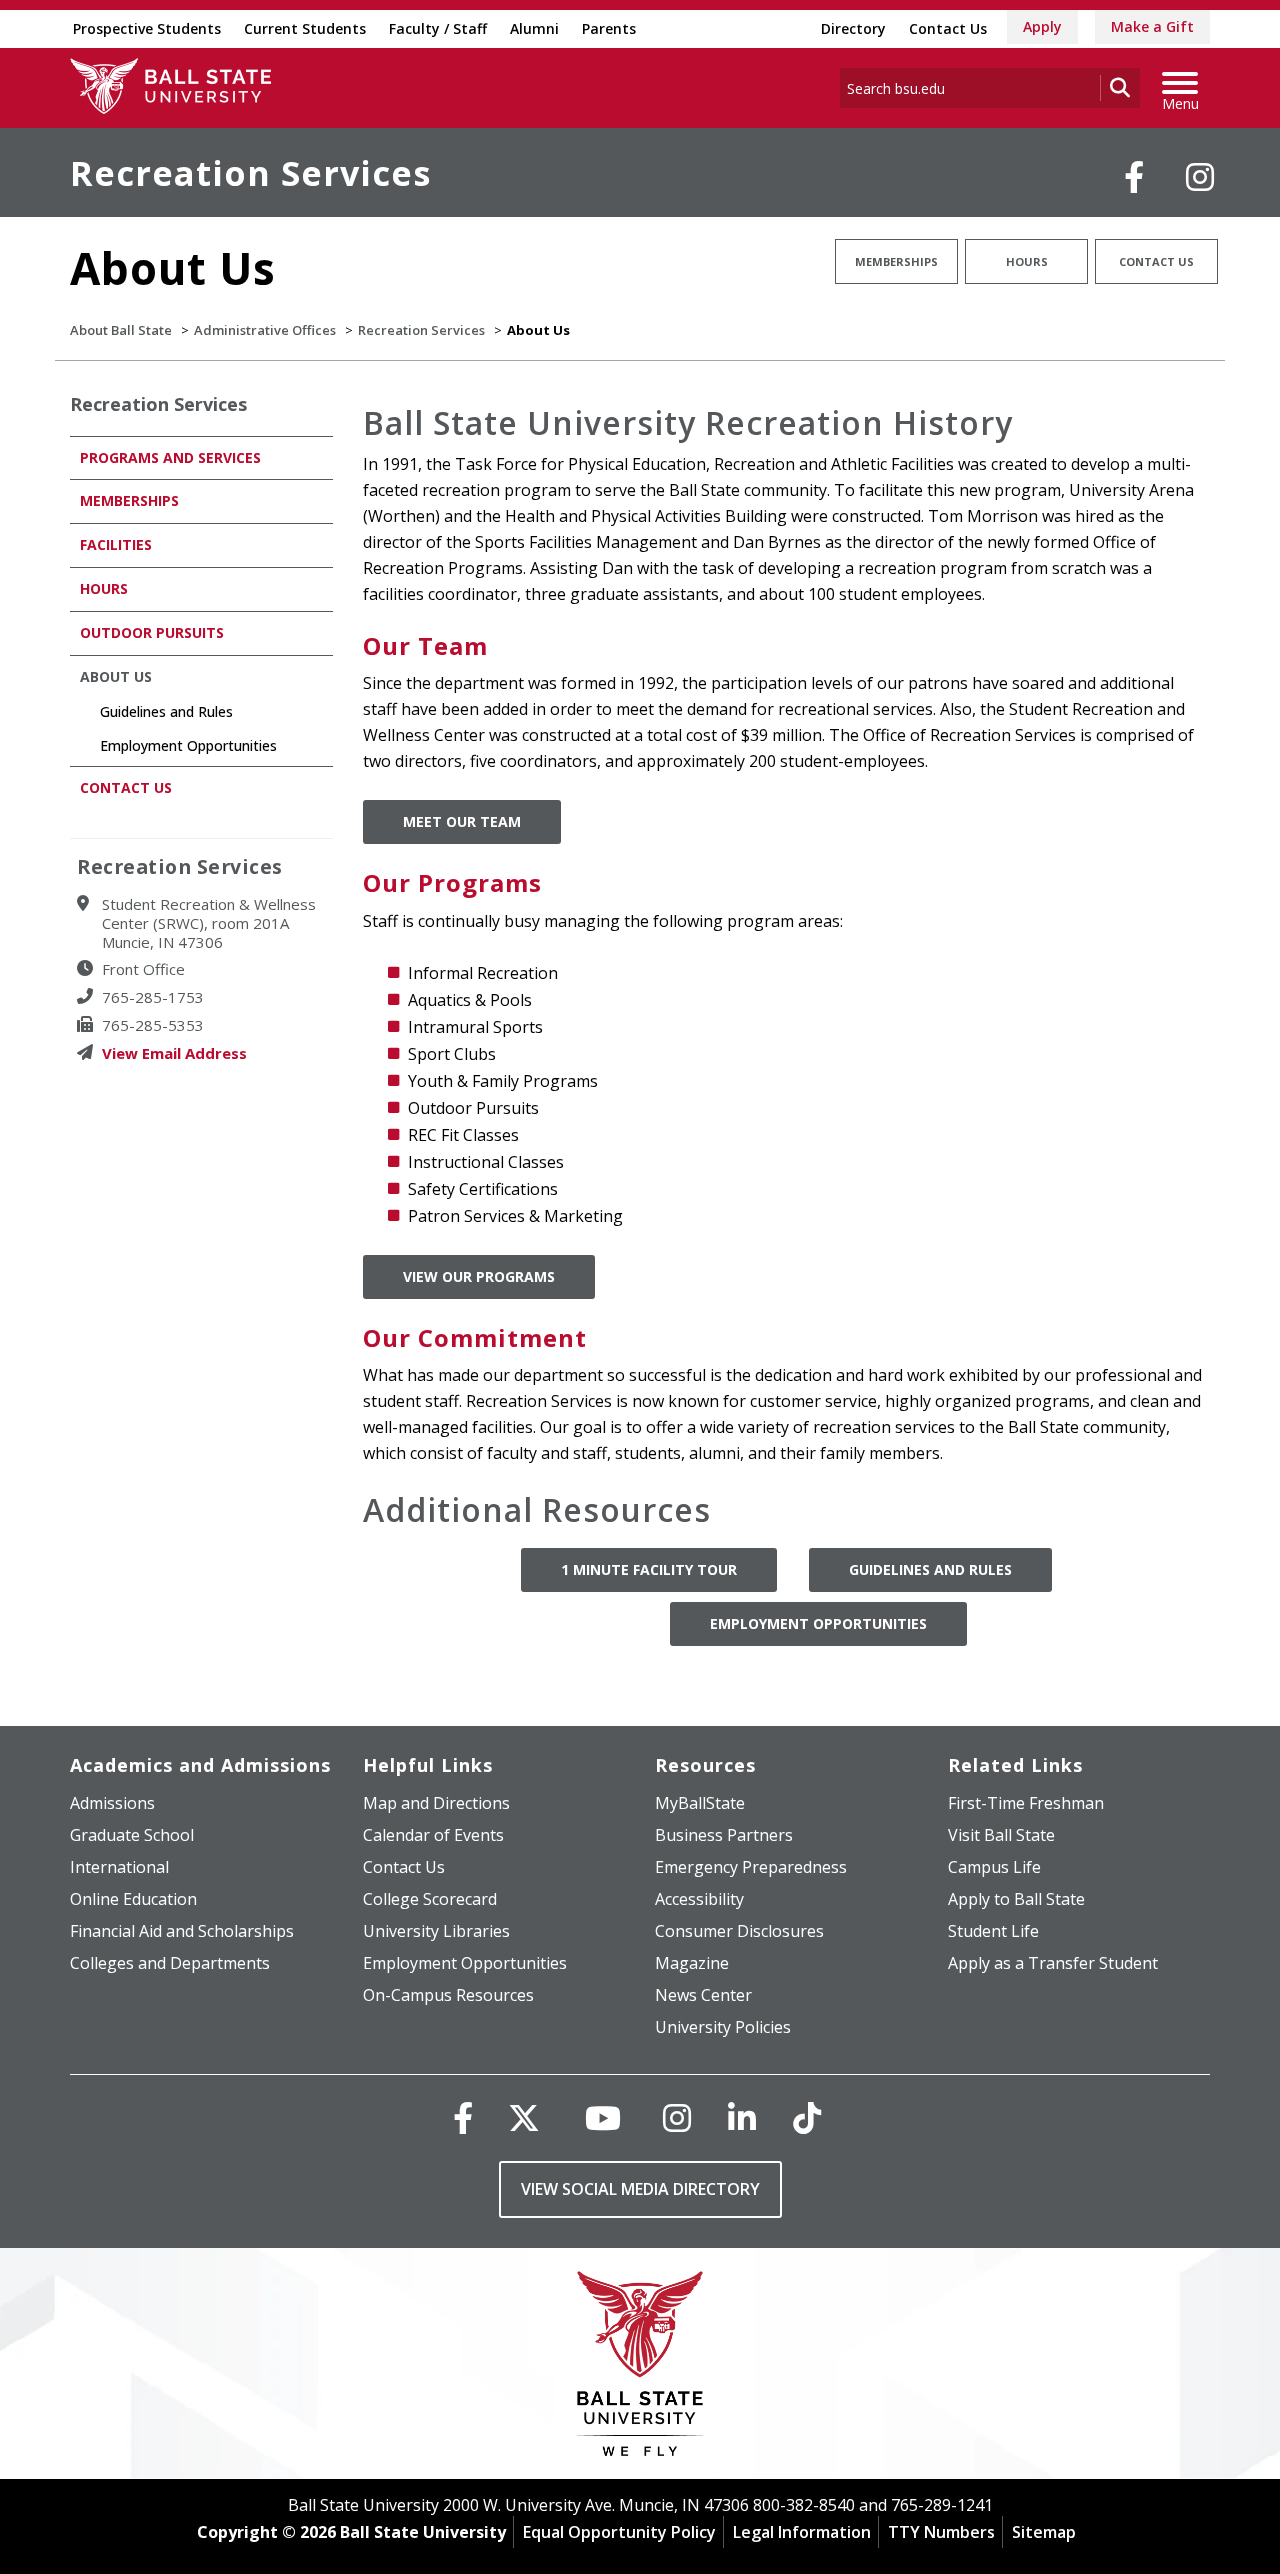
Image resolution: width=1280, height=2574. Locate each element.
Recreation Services (250, 173)
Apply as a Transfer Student (1053, 1963)
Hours (1027, 261)
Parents (609, 28)
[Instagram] (1200, 177)
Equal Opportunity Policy (619, 2532)
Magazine (692, 1963)
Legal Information (802, 2532)
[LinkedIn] (742, 2117)
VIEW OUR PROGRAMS (479, 1276)
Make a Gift (1152, 26)
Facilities (116, 544)
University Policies (723, 2027)
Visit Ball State (1001, 1835)
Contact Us (948, 28)
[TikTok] (807, 2117)
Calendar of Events (433, 1835)
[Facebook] (1134, 177)
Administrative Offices (265, 330)
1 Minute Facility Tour (649, 1569)
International (119, 1867)
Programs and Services (170, 457)
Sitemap (1044, 2532)
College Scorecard (430, 1899)
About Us (116, 676)
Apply (1042, 26)
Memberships (896, 261)
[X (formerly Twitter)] (524, 2117)
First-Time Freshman (1026, 1803)
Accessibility (699, 1899)
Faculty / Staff (438, 28)
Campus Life (994, 1867)
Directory (853, 28)
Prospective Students (147, 28)
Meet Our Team (462, 821)
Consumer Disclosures (739, 1931)
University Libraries (436, 1931)
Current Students (305, 28)
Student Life (993, 1931)
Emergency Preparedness (751, 1867)
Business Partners (724, 1835)
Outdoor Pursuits (152, 632)
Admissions (112, 1803)
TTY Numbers (941, 2532)
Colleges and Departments (170, 1963)
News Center (703, 1995)
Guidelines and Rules (930, 1569)
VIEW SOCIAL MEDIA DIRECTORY (640, 2189)
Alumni (534, 28)
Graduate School (132, 1835)
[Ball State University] (640, 2368)
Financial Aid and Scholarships (182, 1931)
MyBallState (700, 1803)
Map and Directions (436, 1803)
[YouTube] (603, 2117)
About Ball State (121, 330)
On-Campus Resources (448, 1995)
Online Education (133, 1899)
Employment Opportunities (818, 1623)
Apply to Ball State (1016, 1899)
